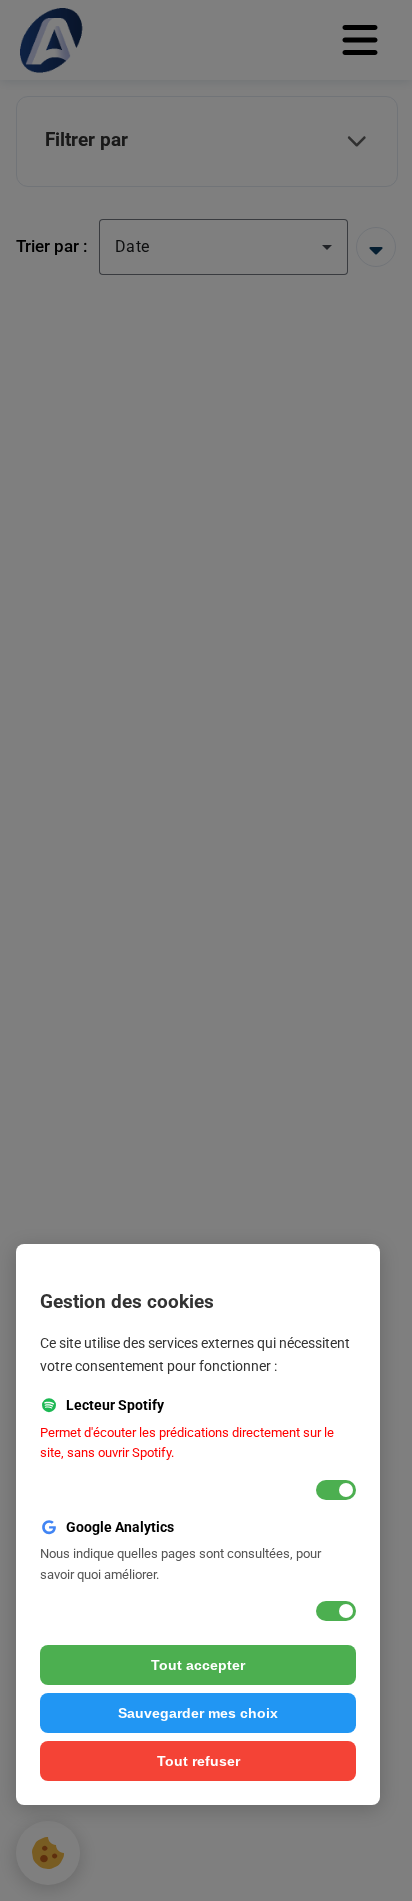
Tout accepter (198, 1665)
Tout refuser (198, 1761)
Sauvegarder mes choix (198, 1713)
